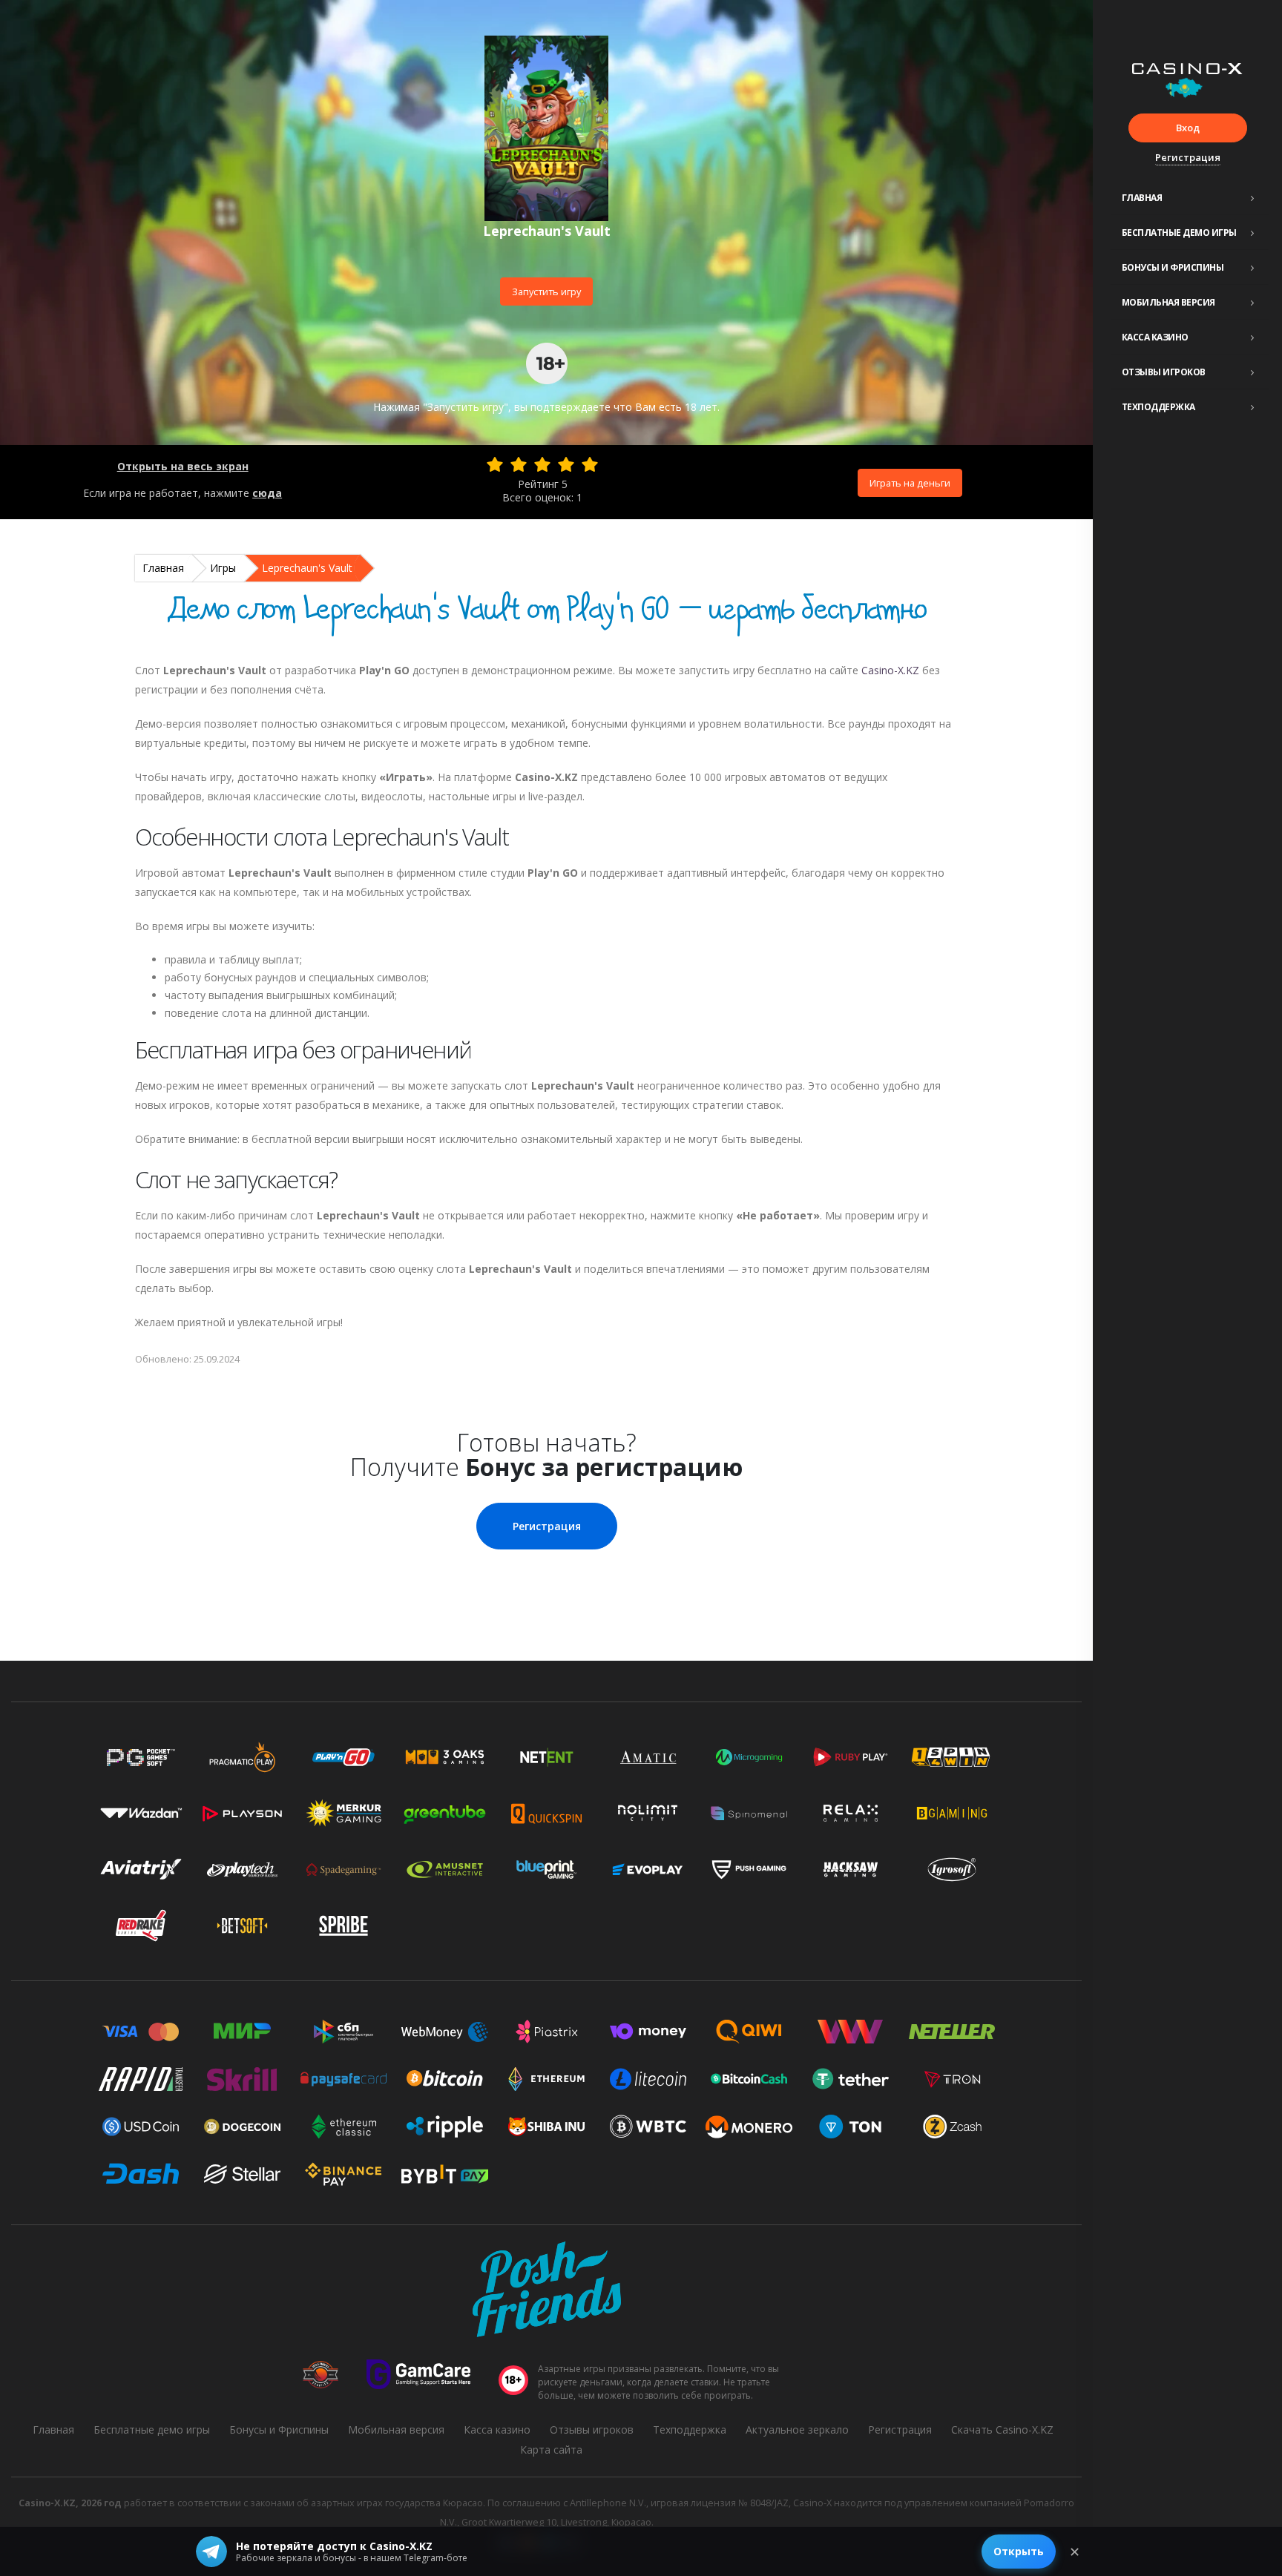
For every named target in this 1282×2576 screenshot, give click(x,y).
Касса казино (1155, 337)
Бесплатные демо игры (1179, 233)
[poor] (519, 464)
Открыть (1019, 2551)
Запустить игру (546, 291)
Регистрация (1188, 157)
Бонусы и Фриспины (1173, 267)
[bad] (495, 464)
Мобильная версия (1168, 302)
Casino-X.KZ (890, 670)
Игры (223, 568)
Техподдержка (1158, 407)
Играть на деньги (910, 483)
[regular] (542, 464)
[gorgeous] (590, 464)
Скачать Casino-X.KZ (1002, 2430)
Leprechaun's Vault (307, 568)
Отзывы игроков (1164, 372)
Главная (1142, 198)
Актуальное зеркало (797, 2430)
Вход (1188, 128)
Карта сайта (551, 2450)
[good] (566, 464)
